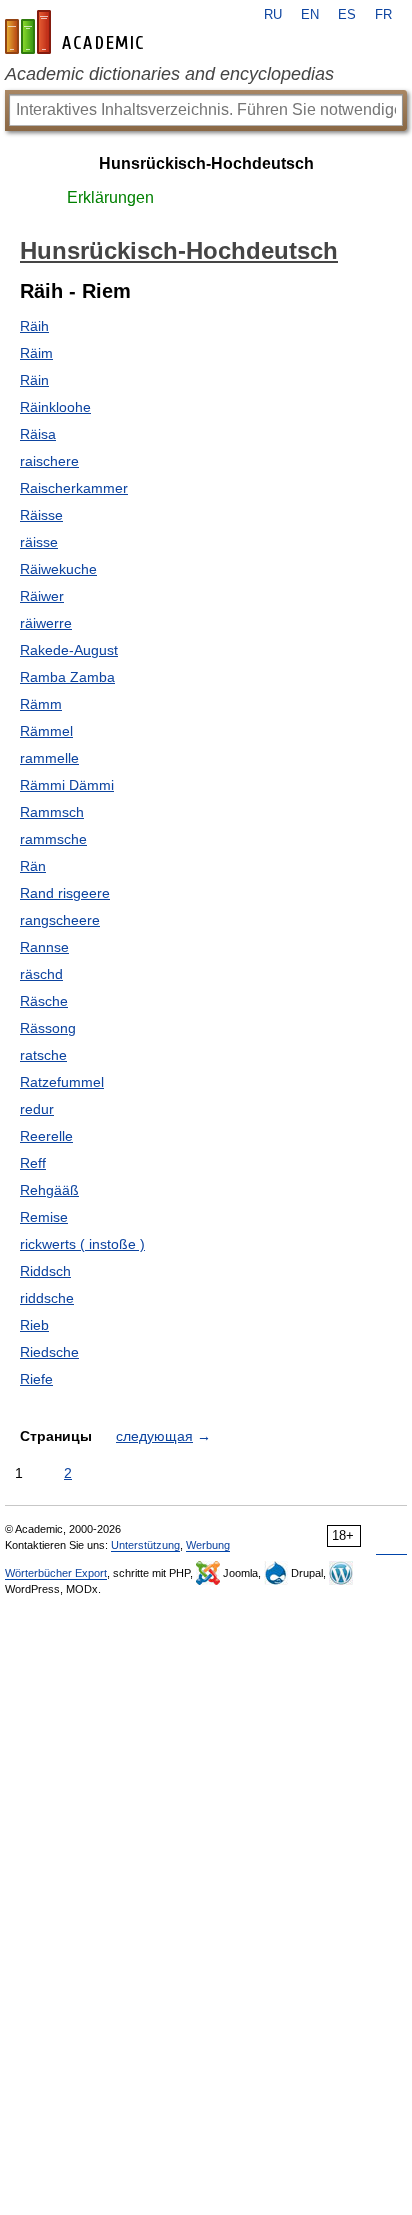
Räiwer (42, 596)
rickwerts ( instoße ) (82, 1244)
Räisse (41, 515)
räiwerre (46, 623)
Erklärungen (110, 197)
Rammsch (52, 812)
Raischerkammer (74, 488)
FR (383, 15)
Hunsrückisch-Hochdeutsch (206, 163)
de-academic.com (77, 32)
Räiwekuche (58, 569)
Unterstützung (145, 1545)
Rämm (41, 704)
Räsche (44, 1001)
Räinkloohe (55, 407)
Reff (33, 1163)
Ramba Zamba (67, 677)
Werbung (208, 1545)
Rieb (34, 1325)
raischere (49, 461)
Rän (33, 866)
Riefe (36, 1379)
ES (347, 15)
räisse (39, 542)
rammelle (49, 758)
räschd (41, 974)
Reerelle (46, 1136)
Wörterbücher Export (56, 1573)
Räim (36, 353)
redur (37, 1109)
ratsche (43, 1055)
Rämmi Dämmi (67, 785)
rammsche (53, 839)
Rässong (48, 1028)
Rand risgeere (65, 893)
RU (273, 15)
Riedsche (49, 1352)
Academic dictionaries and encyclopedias (169, 74)
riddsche (47, 1298)
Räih (34, 326)
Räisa (38, 434)
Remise (44, 1217)
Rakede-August (69, 650)
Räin (34, 380)
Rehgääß (49, 1190)
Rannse (44, 947)
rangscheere (60, 920)
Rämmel (46, 731)
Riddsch (45, 1271)
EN (310, 15)
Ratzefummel (62, 1082)
